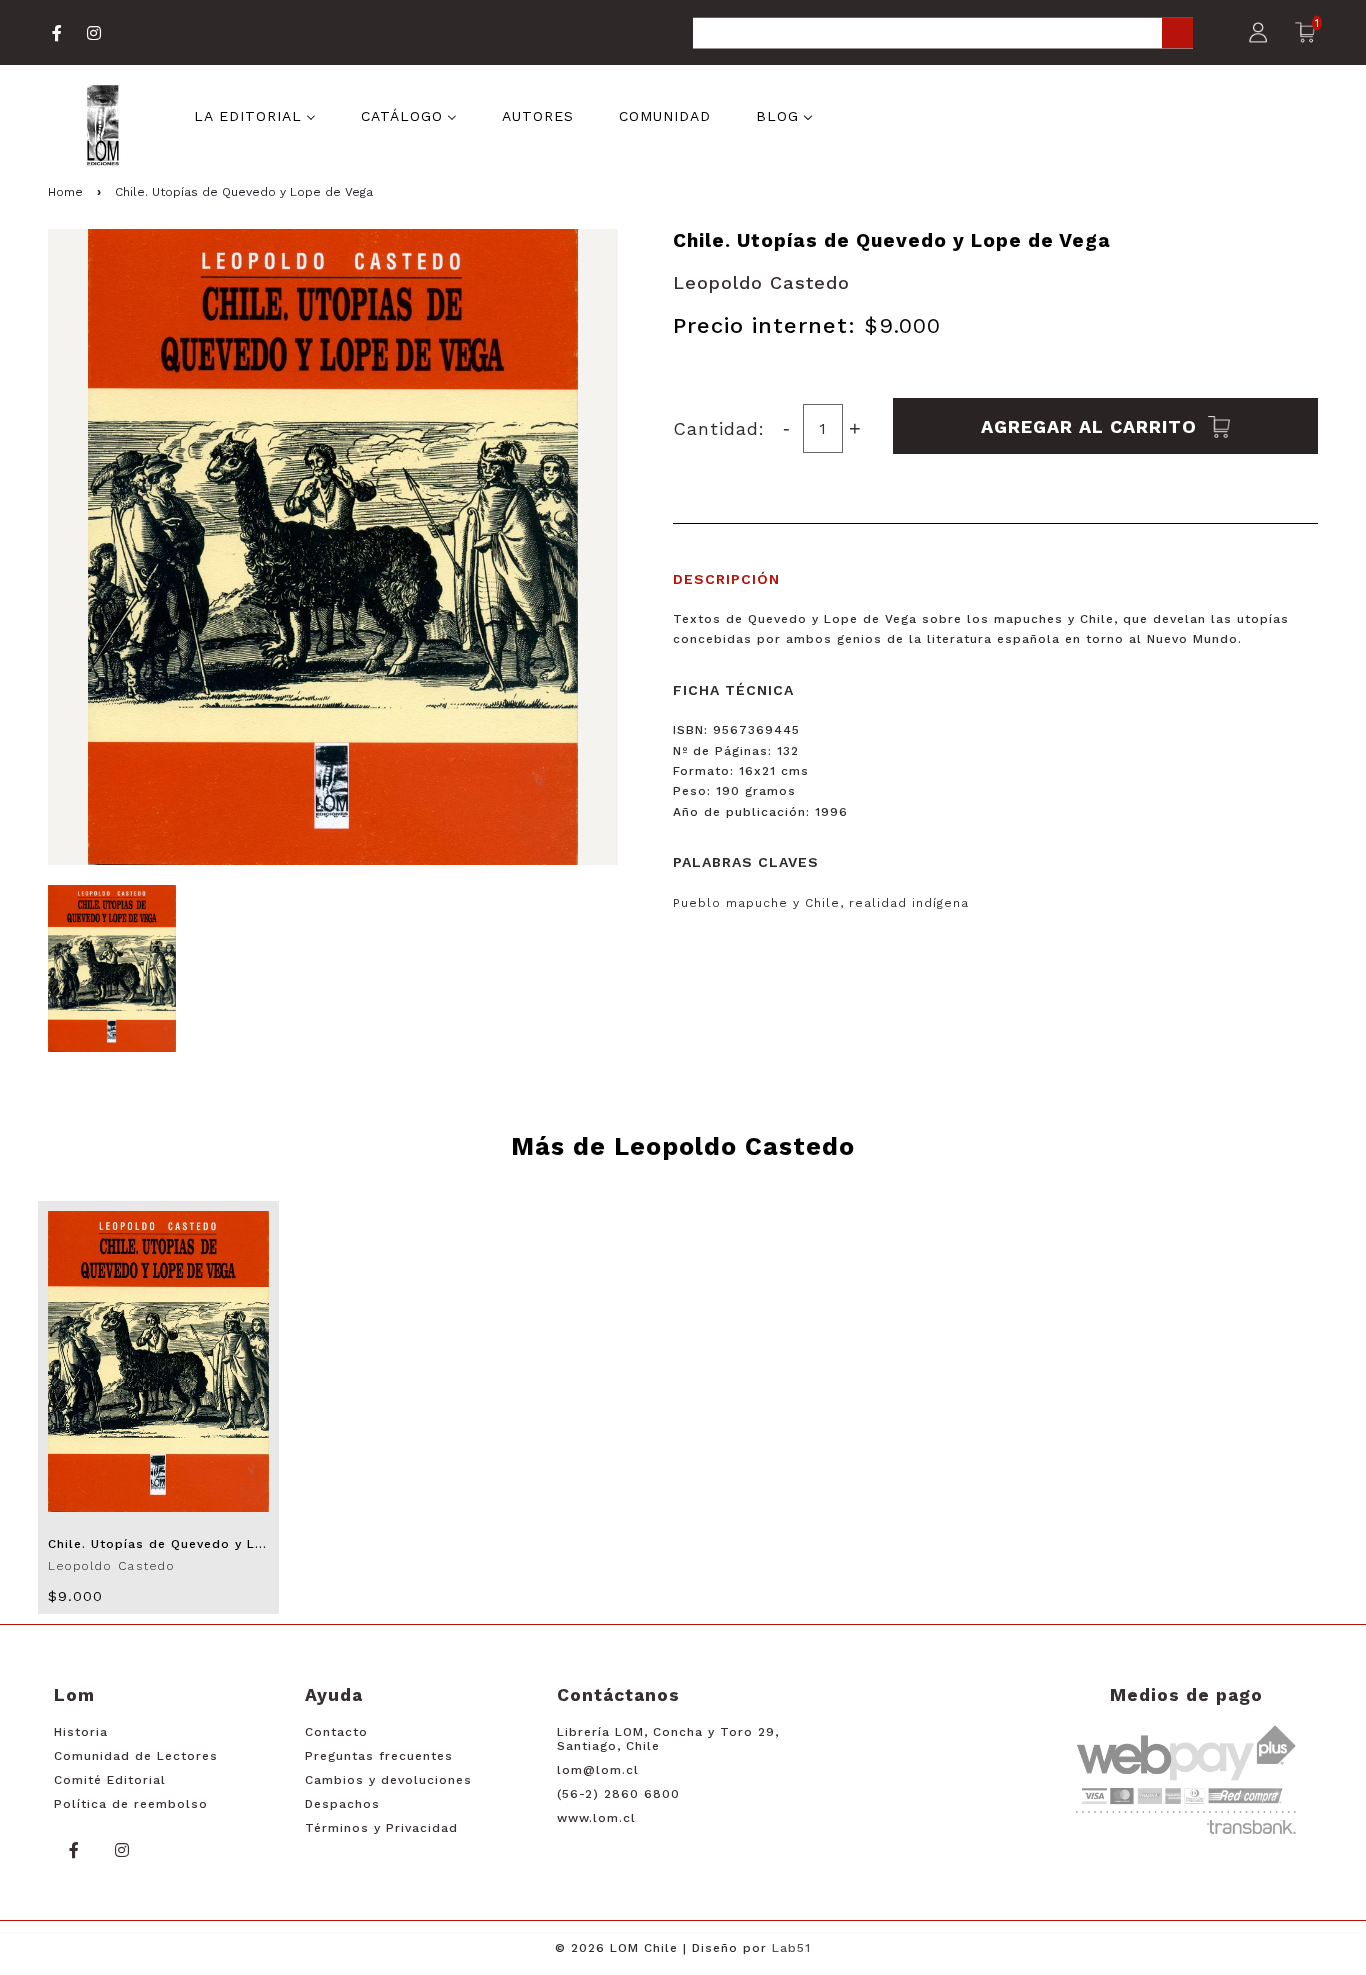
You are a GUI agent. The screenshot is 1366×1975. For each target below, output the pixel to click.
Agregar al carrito (1092, 425)
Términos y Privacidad (381, 1828)
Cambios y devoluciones (388, 1780)
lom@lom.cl (598, 1770)
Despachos (342, 1804)
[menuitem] (255, 115)
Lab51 (791, 1948)
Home (65, 192)
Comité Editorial (110, 1780)
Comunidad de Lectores (136, 1756)
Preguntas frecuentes (379, 1756)
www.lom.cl (596, 1818)
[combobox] (943, 34)
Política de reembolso (131, 1804)
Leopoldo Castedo (761, 282)
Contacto (336, 1732)
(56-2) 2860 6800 (618, 1794)
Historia (81, 1732)
